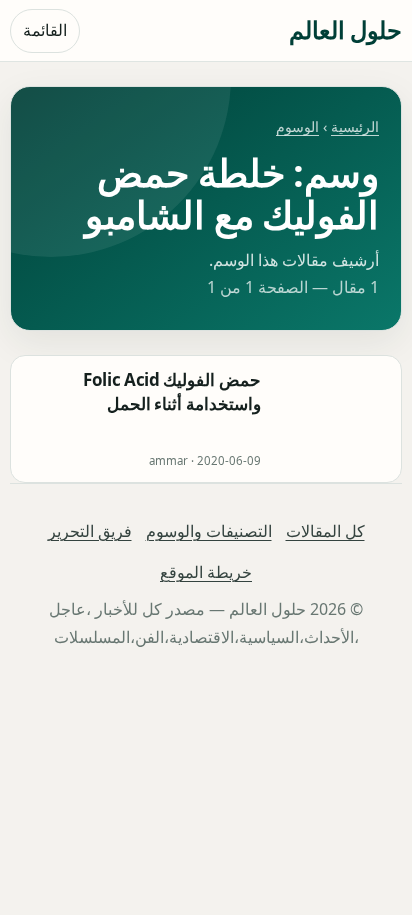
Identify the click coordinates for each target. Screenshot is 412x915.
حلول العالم (345, 29)
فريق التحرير (90, 531)
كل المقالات (325, 531)
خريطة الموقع (206, 572)
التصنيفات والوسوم (209, 531)
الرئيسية (355, 126)
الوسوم (297, 126)
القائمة (45, 30)
